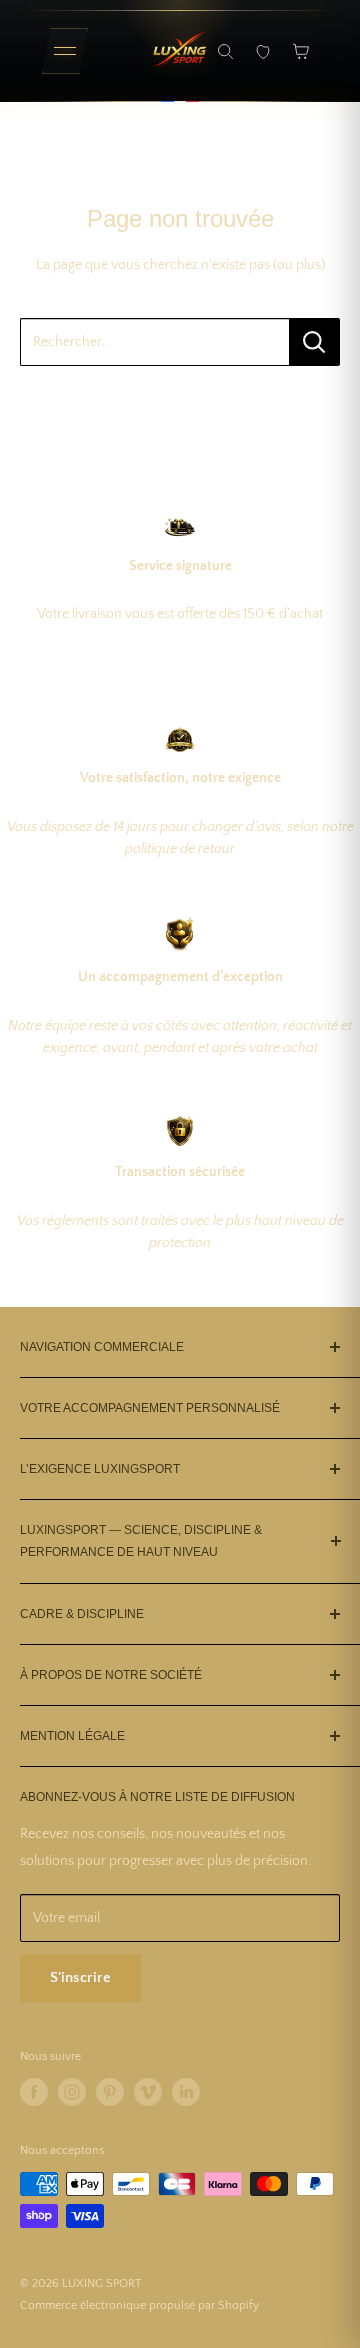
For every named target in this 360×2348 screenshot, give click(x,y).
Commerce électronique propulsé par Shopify (139, 2305)
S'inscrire (80, 1977)
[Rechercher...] (314, 342)
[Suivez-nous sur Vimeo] (148, 2092)
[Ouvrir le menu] (65, 51)
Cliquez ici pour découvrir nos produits (180, 404)
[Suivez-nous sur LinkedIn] (186, 2092)
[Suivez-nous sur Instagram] (72, 2092)
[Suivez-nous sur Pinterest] (110, 2092)
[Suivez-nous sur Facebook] (34, 2092)
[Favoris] (263, 51)
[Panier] (301, 51)
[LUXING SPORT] (180, 51)
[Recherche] (225, 51)
